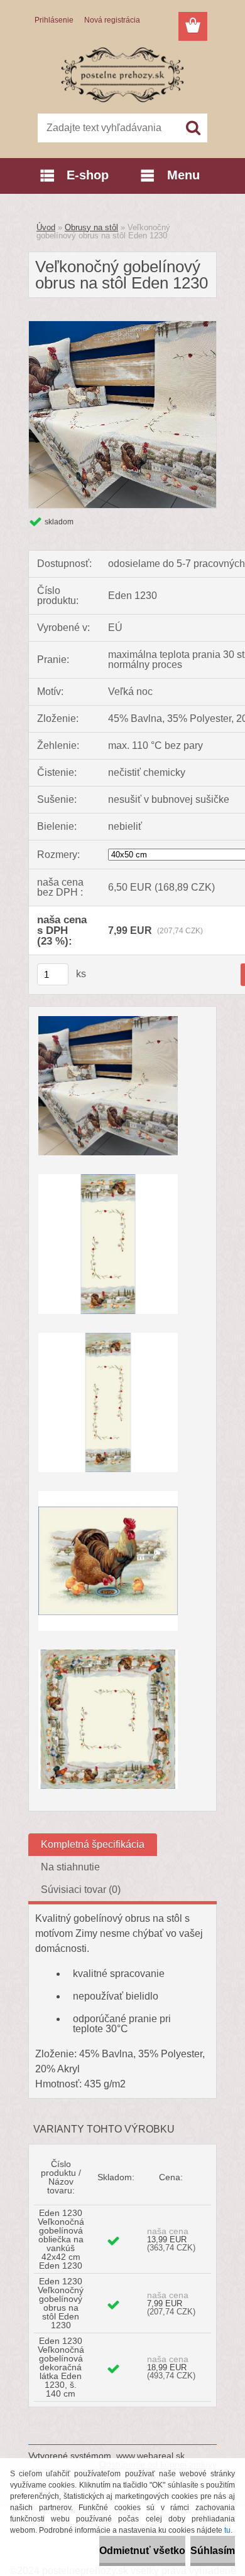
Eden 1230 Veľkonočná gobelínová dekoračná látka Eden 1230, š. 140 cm (61, 2367)
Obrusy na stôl (91, 227)
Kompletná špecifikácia (93, 1844)
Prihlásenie (54, 20)
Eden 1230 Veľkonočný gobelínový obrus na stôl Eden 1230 (61, 2303)
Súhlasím (213, 2551)
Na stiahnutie (70, 1867)
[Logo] (122, 73)
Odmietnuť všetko (142, 2551)
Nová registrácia (112, 20)
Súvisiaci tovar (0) (81, 1890)
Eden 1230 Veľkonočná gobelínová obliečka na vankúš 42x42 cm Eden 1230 (61, 2239)
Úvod (46, 227)
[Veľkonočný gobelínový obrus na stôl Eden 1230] (122, 326)
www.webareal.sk (150, 2456)
